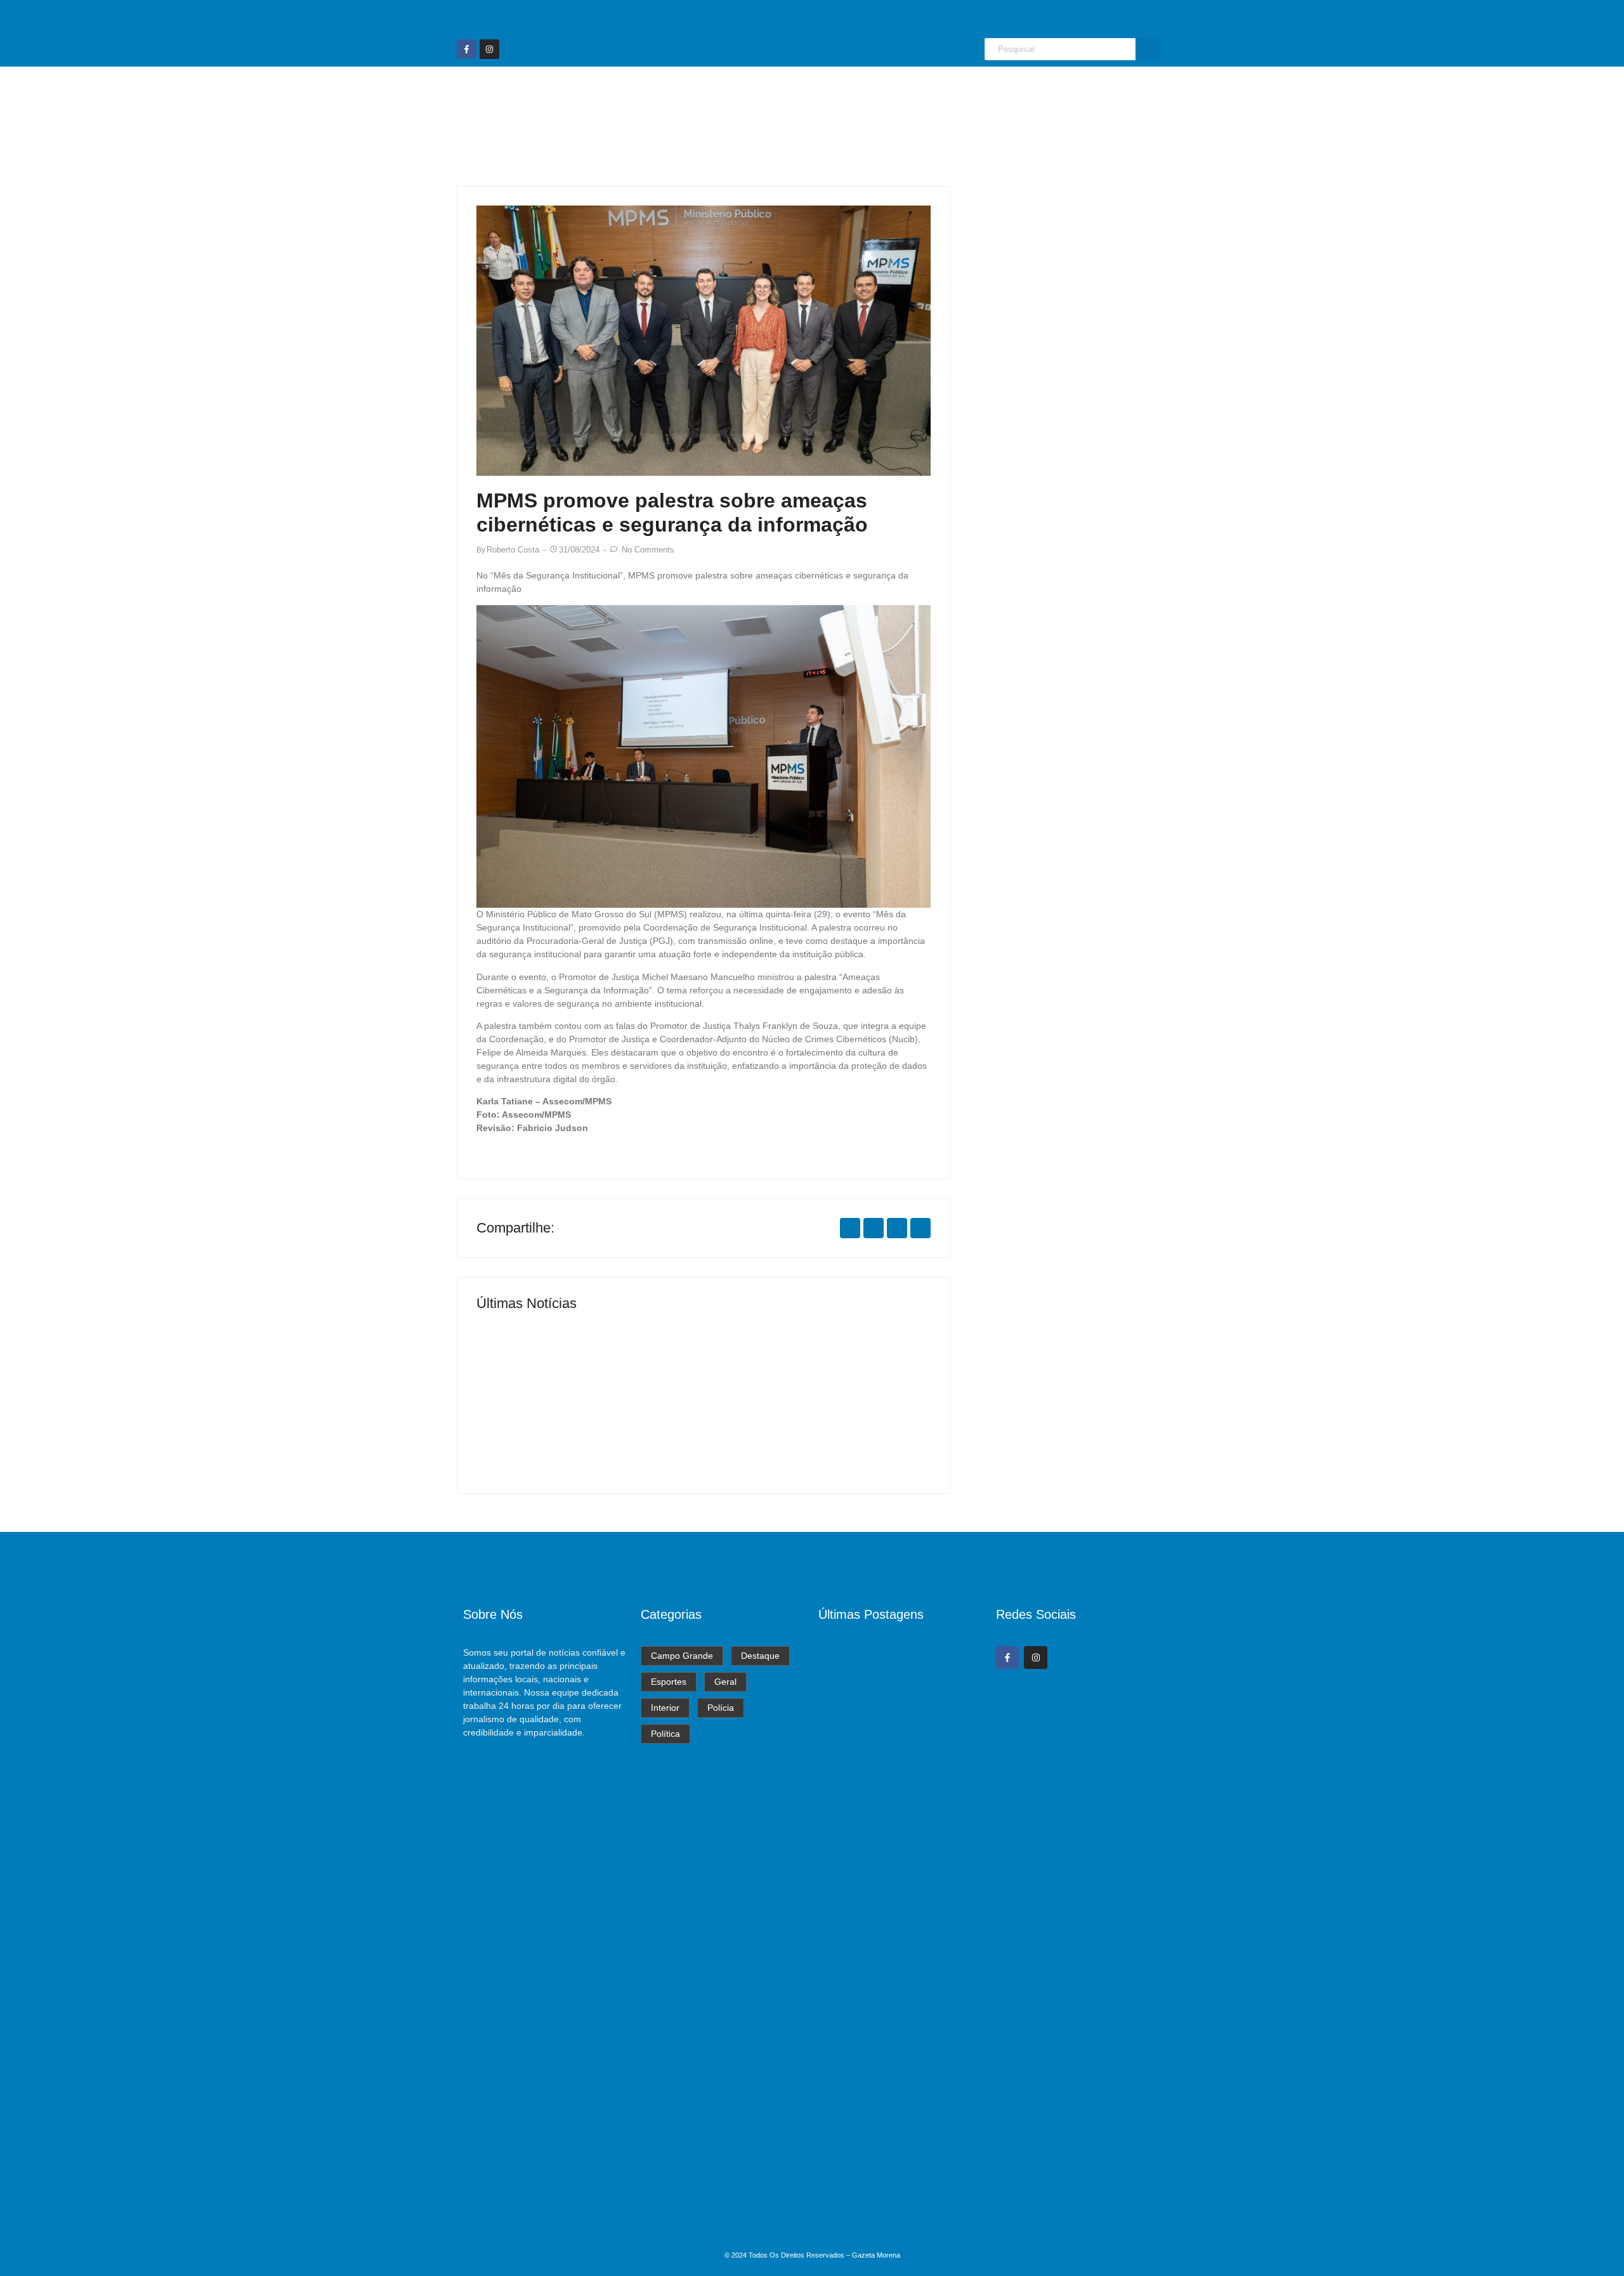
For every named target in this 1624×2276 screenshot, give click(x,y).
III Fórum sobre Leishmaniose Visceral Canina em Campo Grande (812, 1415)
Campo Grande (661, 91)
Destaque (744, 91)
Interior (923, 91)
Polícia (979, 91)
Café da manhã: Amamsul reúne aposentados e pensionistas (891, 2218)
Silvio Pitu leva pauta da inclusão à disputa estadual (897, 2068)
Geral (870, 91)
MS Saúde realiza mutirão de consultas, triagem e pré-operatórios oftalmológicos (578, 1415)
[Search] (1148, 49)
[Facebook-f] (467, 49)
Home (587, 91)
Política (1034, 91)
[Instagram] (489, 49)
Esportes (812, 91)
